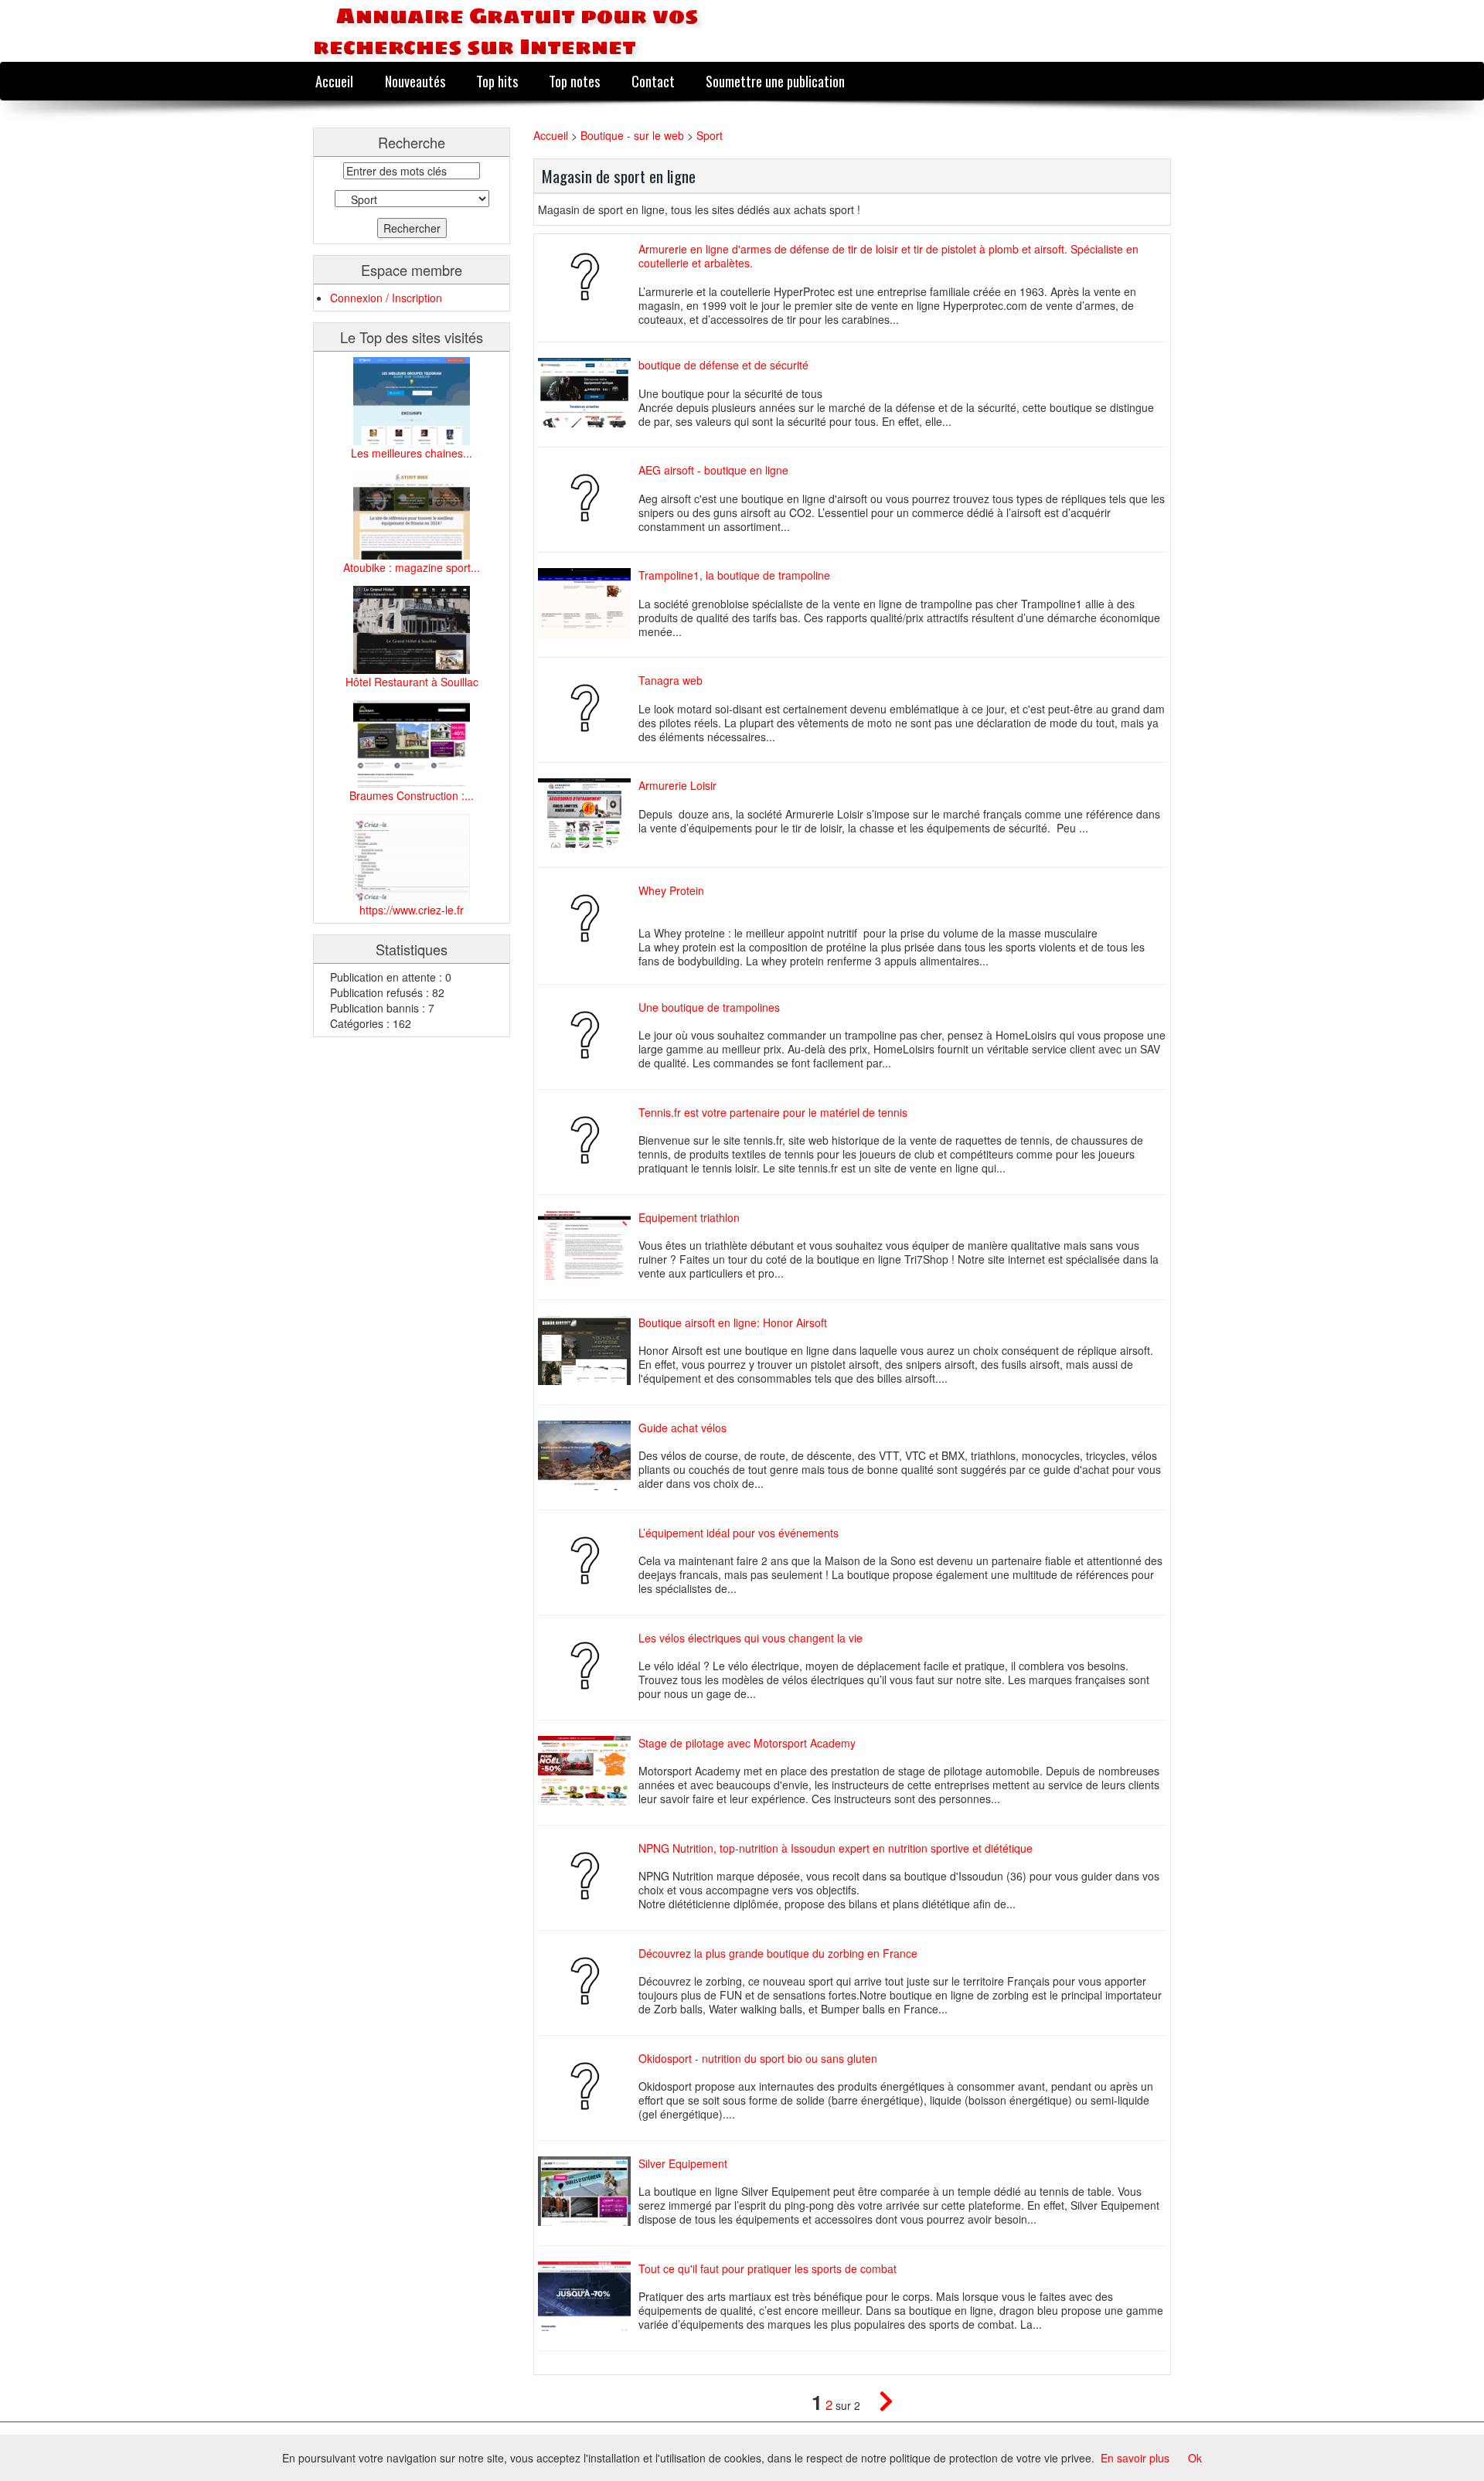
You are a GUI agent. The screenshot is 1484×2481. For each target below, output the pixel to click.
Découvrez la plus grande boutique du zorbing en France (778, 1953)
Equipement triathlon (689, 1217)
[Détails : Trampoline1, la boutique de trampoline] (588, 603)
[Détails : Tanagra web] (588, 708)
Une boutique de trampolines (709, 1007)
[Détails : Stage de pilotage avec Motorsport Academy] (588, 1771)
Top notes (574, 81)
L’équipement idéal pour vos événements (739, 1533)
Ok (1195, 2458)
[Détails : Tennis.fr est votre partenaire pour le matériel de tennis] (588, 1140)
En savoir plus (1135, 2458)
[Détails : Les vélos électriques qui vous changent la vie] (588, 1666)
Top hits (497, 81)
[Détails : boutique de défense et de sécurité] (588, 393)
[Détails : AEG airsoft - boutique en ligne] (588, 498)
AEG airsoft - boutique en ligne (713, 470)
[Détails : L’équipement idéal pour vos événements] (588, 1560)
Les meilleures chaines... (412, 453)
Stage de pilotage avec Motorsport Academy (747, 1743)
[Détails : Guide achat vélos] (588, 1455)
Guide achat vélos (682, 1428)
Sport (710, 135)
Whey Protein (671, 890)
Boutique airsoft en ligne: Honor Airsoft (733, 1322)
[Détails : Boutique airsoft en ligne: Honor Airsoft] (588, 1350)
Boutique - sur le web (634, 135)
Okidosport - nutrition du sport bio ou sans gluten (758, 2058)
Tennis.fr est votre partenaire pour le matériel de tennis (773, 1112)
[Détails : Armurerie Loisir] (588, 813)
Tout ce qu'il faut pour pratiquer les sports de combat (768, 2268)
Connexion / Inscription (386, 298)
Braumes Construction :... (412, 795)
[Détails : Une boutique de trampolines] (588, 1035)
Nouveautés (415, 81)
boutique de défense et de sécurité (723, 365)
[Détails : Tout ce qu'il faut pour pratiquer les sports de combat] (588, 2296)
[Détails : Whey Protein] (588, 918)
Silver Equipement (683, 2163)
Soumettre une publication (775, 81)
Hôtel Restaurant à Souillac (412, 682)
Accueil (334, 81)
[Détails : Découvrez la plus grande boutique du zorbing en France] (588, 1981)
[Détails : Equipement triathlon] (588, 1245)
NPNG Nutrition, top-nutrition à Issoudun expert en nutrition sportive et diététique (836, 1848)
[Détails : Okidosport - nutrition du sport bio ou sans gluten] (588, 2086)
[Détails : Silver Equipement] (588, 2191)
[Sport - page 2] (878, 2404)
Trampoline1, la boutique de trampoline (734, 575)
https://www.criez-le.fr (412, 910)
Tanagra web (671, 680)
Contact (653, 81)
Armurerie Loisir (677, 785)
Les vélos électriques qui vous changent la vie (751, 1638)
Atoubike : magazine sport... (412, 567)
